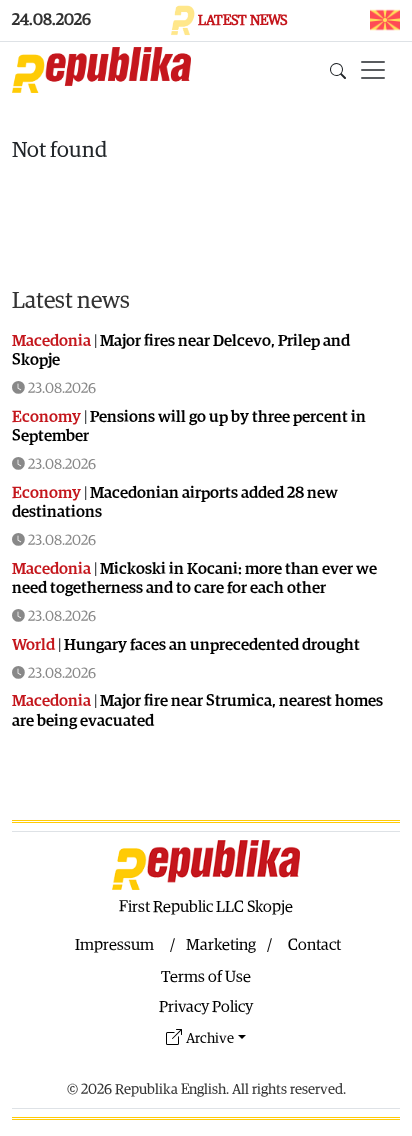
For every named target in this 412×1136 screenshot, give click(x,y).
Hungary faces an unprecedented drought (212, 645)
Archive (210, 1038)
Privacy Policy (206, 1007)
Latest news (71, 301)
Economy (46, 417)
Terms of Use (206, 977)
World (33, 645)
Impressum (114, 945)
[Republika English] (101, 70)
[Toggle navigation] (373, 70)
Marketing (221, 945)
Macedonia (51, 341)
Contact (314, 945)
